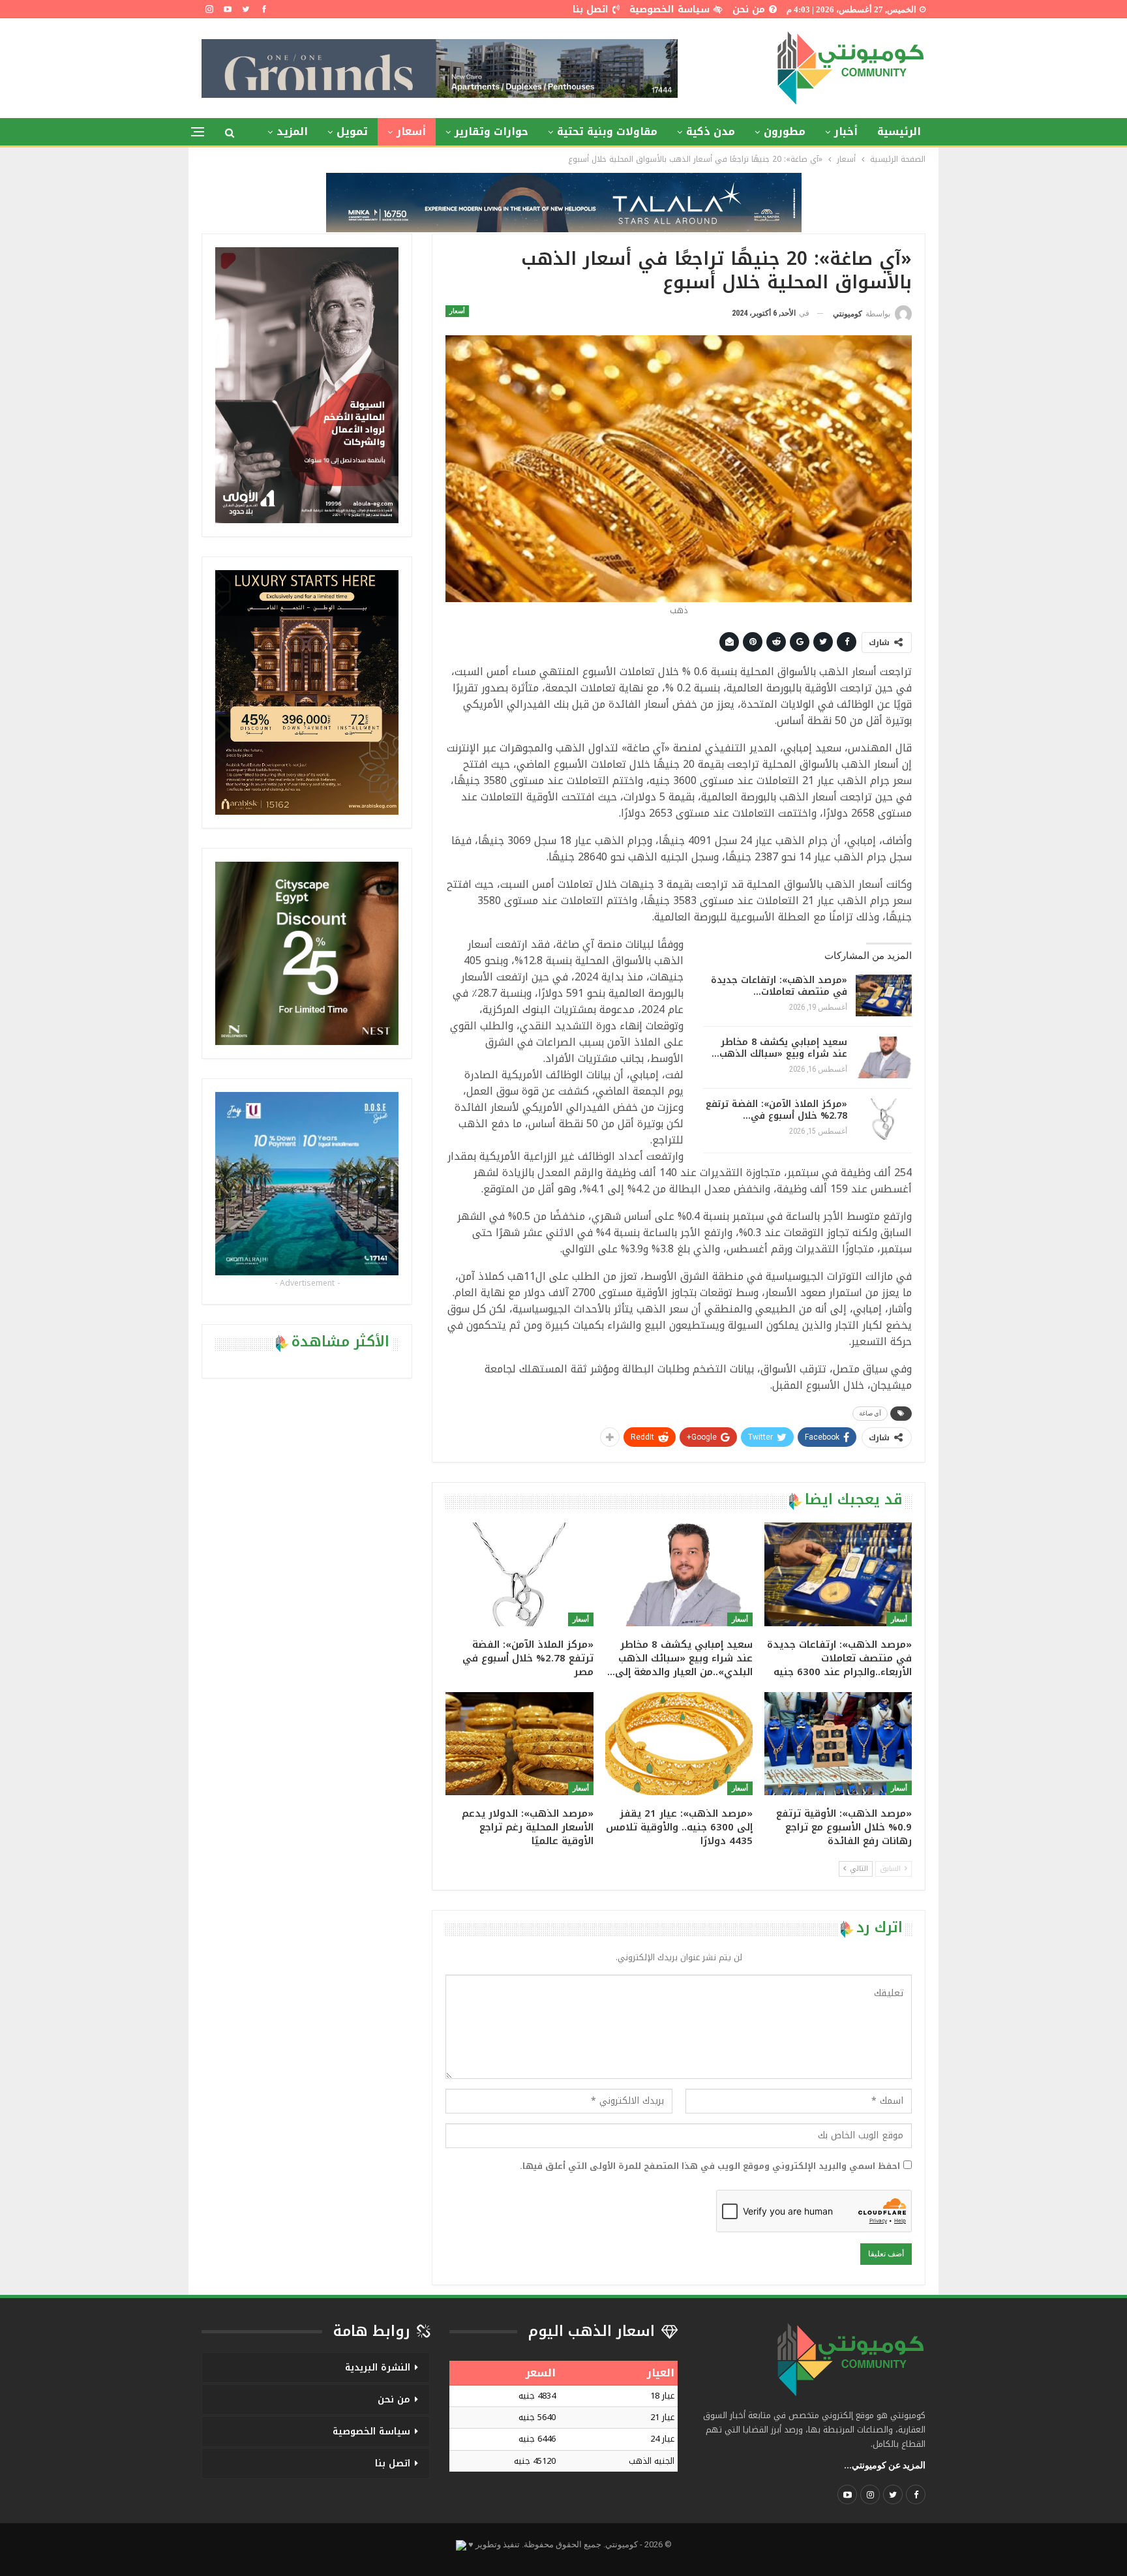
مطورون (785, 131)
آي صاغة (870, 1413)
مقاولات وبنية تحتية (607, 131)
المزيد (292, 131)
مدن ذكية (711, 131)
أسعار (411, 131)
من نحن (749, 9)
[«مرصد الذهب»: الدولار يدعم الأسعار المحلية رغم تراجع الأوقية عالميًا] (519, 1744)
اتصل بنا (591, 9)
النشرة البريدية (378, 2368)
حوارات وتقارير (491, 131)
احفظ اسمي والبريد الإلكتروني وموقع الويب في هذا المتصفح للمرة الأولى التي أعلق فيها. (710, 2166)
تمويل (352, 131)
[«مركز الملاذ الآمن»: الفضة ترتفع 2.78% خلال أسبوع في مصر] (884, 1119)
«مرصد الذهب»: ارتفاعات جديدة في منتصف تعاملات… (779, 986)
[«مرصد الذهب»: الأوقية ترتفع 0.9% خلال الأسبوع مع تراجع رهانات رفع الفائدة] (838, 1744)
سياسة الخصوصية (669, 9)
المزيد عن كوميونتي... (885, 2465)
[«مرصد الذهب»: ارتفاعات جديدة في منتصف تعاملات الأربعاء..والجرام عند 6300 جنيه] (884, 995)
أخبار (846, 131)
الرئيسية (899, 131)
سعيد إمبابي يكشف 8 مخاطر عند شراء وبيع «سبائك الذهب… (779, 1048)
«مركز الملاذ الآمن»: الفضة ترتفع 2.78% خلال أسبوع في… (776, 1110)
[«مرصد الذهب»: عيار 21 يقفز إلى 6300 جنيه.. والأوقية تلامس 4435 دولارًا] (679, 1744)
